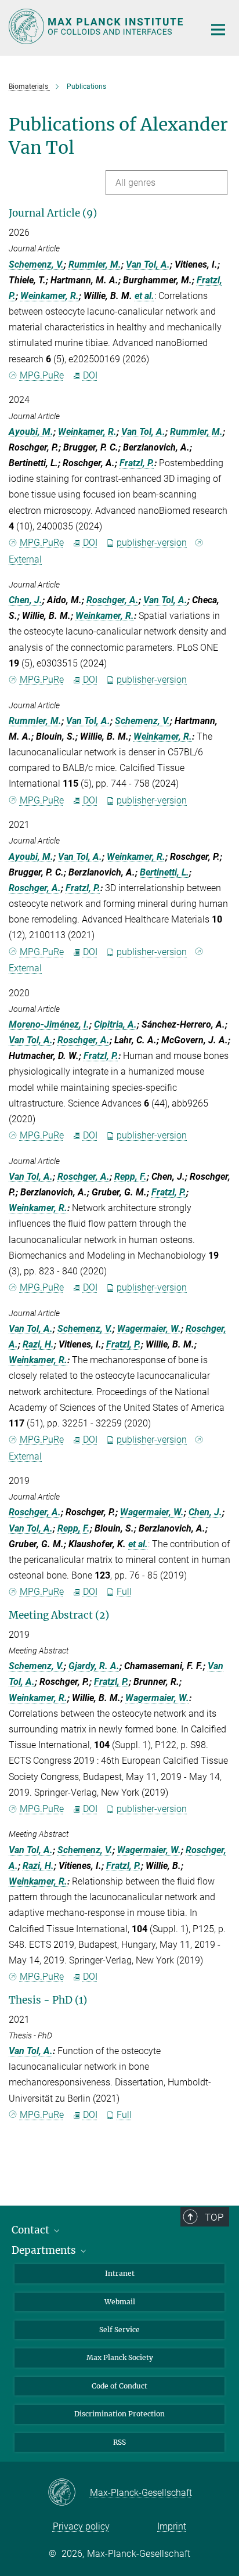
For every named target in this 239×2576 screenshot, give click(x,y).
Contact (32, 2230)
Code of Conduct (119, 2386)
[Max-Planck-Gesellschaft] (69, 2493)
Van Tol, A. (148, 264)
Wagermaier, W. (149, 1329)
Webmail (120, 2302)
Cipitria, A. (115, 1024)
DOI (90, 375)
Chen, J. (26, 600)
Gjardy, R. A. (94, 1666)
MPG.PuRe (42, 375)
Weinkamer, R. (50, 296)
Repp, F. (131, 1177)
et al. (144, 296)
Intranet (120, 2273)
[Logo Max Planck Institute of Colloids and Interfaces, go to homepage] (98, 26)
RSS (119, 2442)
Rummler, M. (95, 264)
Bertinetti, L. (164, 872)
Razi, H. (38, 1344)
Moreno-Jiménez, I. (49, 1024)
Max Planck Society (120, 2357)
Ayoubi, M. (31, 432)
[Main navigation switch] (218, 30)
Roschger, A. (113, 600)
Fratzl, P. (137, 463)
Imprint (172, 2526)
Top (214, 2217)
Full (124, 1592)
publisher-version (152, 543)
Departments (45, 2250)
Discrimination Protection (119, 2414)
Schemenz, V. (36, 264)
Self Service (119, 2330)
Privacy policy (81, 2526)
